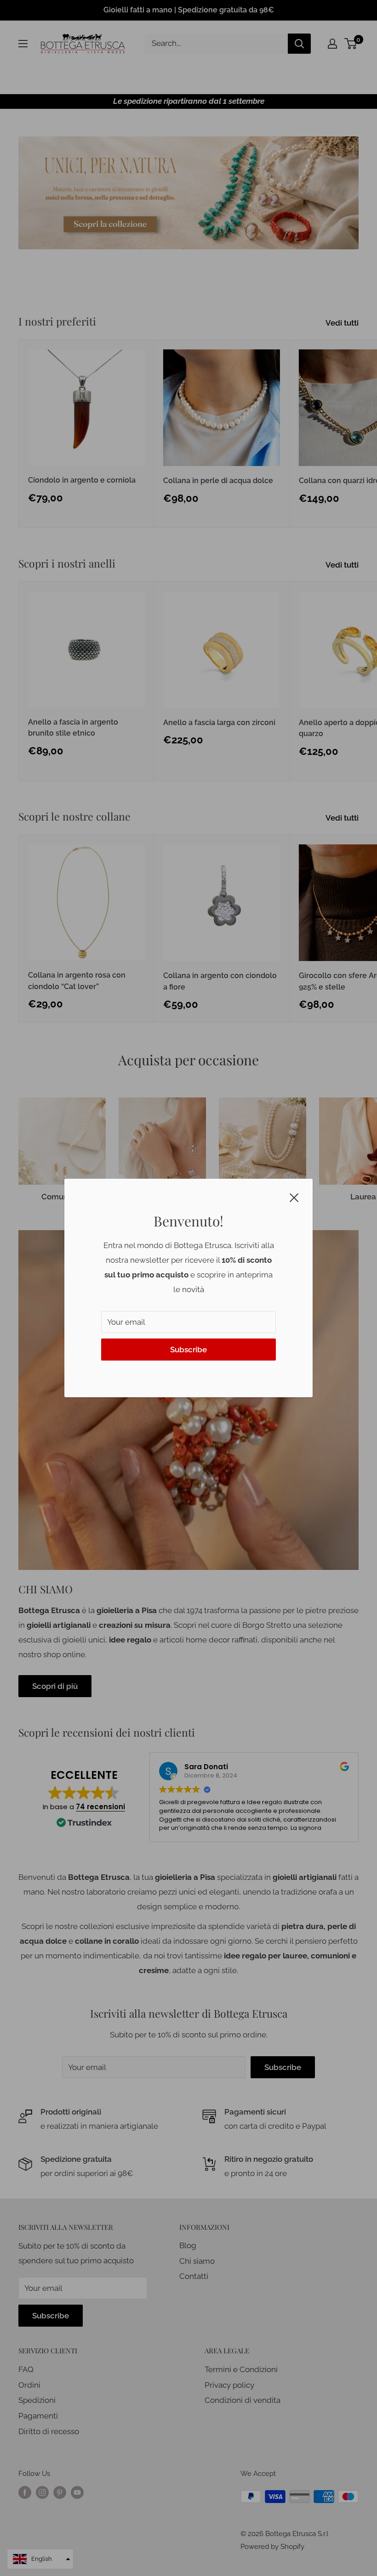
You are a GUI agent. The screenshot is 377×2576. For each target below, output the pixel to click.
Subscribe (188, 1350)
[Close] (294, 1197)
